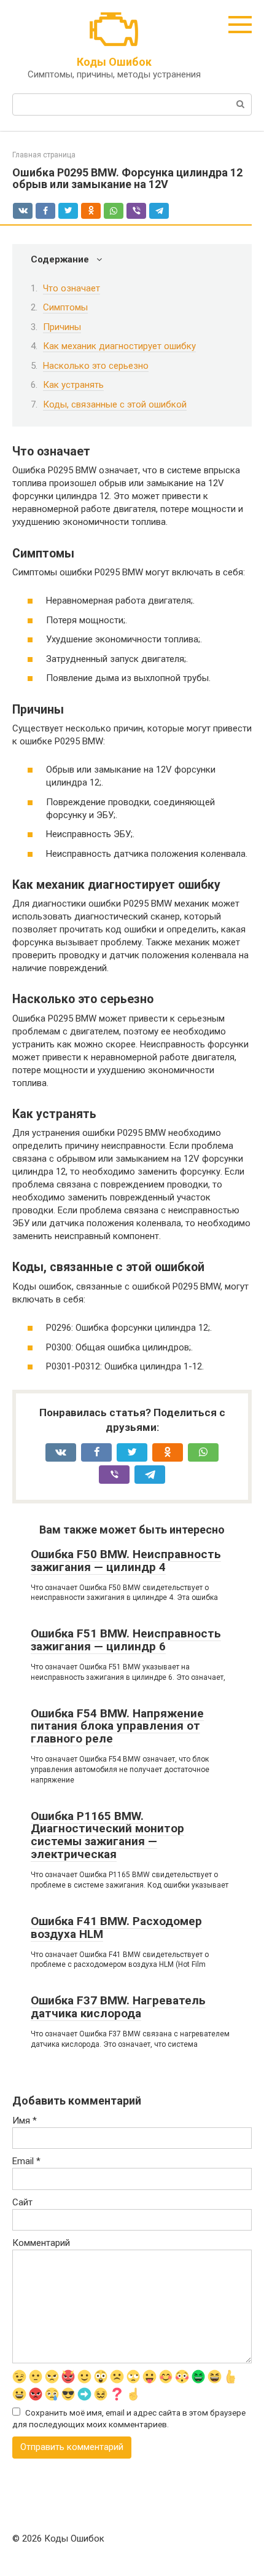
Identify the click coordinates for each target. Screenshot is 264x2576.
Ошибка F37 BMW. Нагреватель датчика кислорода (118, 2007)
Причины (62, 327)
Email (26, 2161)
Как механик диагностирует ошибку (119, 346)
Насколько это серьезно (96, 366)
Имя (25, 2121)
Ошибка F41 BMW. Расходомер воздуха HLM (116, 1928)
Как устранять (73, 385)
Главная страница (44, 155)
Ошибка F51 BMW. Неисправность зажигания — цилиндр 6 (126, 1640)
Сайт (22, 2202)
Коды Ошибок (114, 62)
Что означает (72, 288)
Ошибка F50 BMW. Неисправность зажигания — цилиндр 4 (126, 1561)
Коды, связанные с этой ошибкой (115, 404)
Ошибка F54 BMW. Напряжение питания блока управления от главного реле (117, 1726)
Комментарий (41, 2243)
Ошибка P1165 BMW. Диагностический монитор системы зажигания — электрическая (107, 1835)
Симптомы (65, 307)
